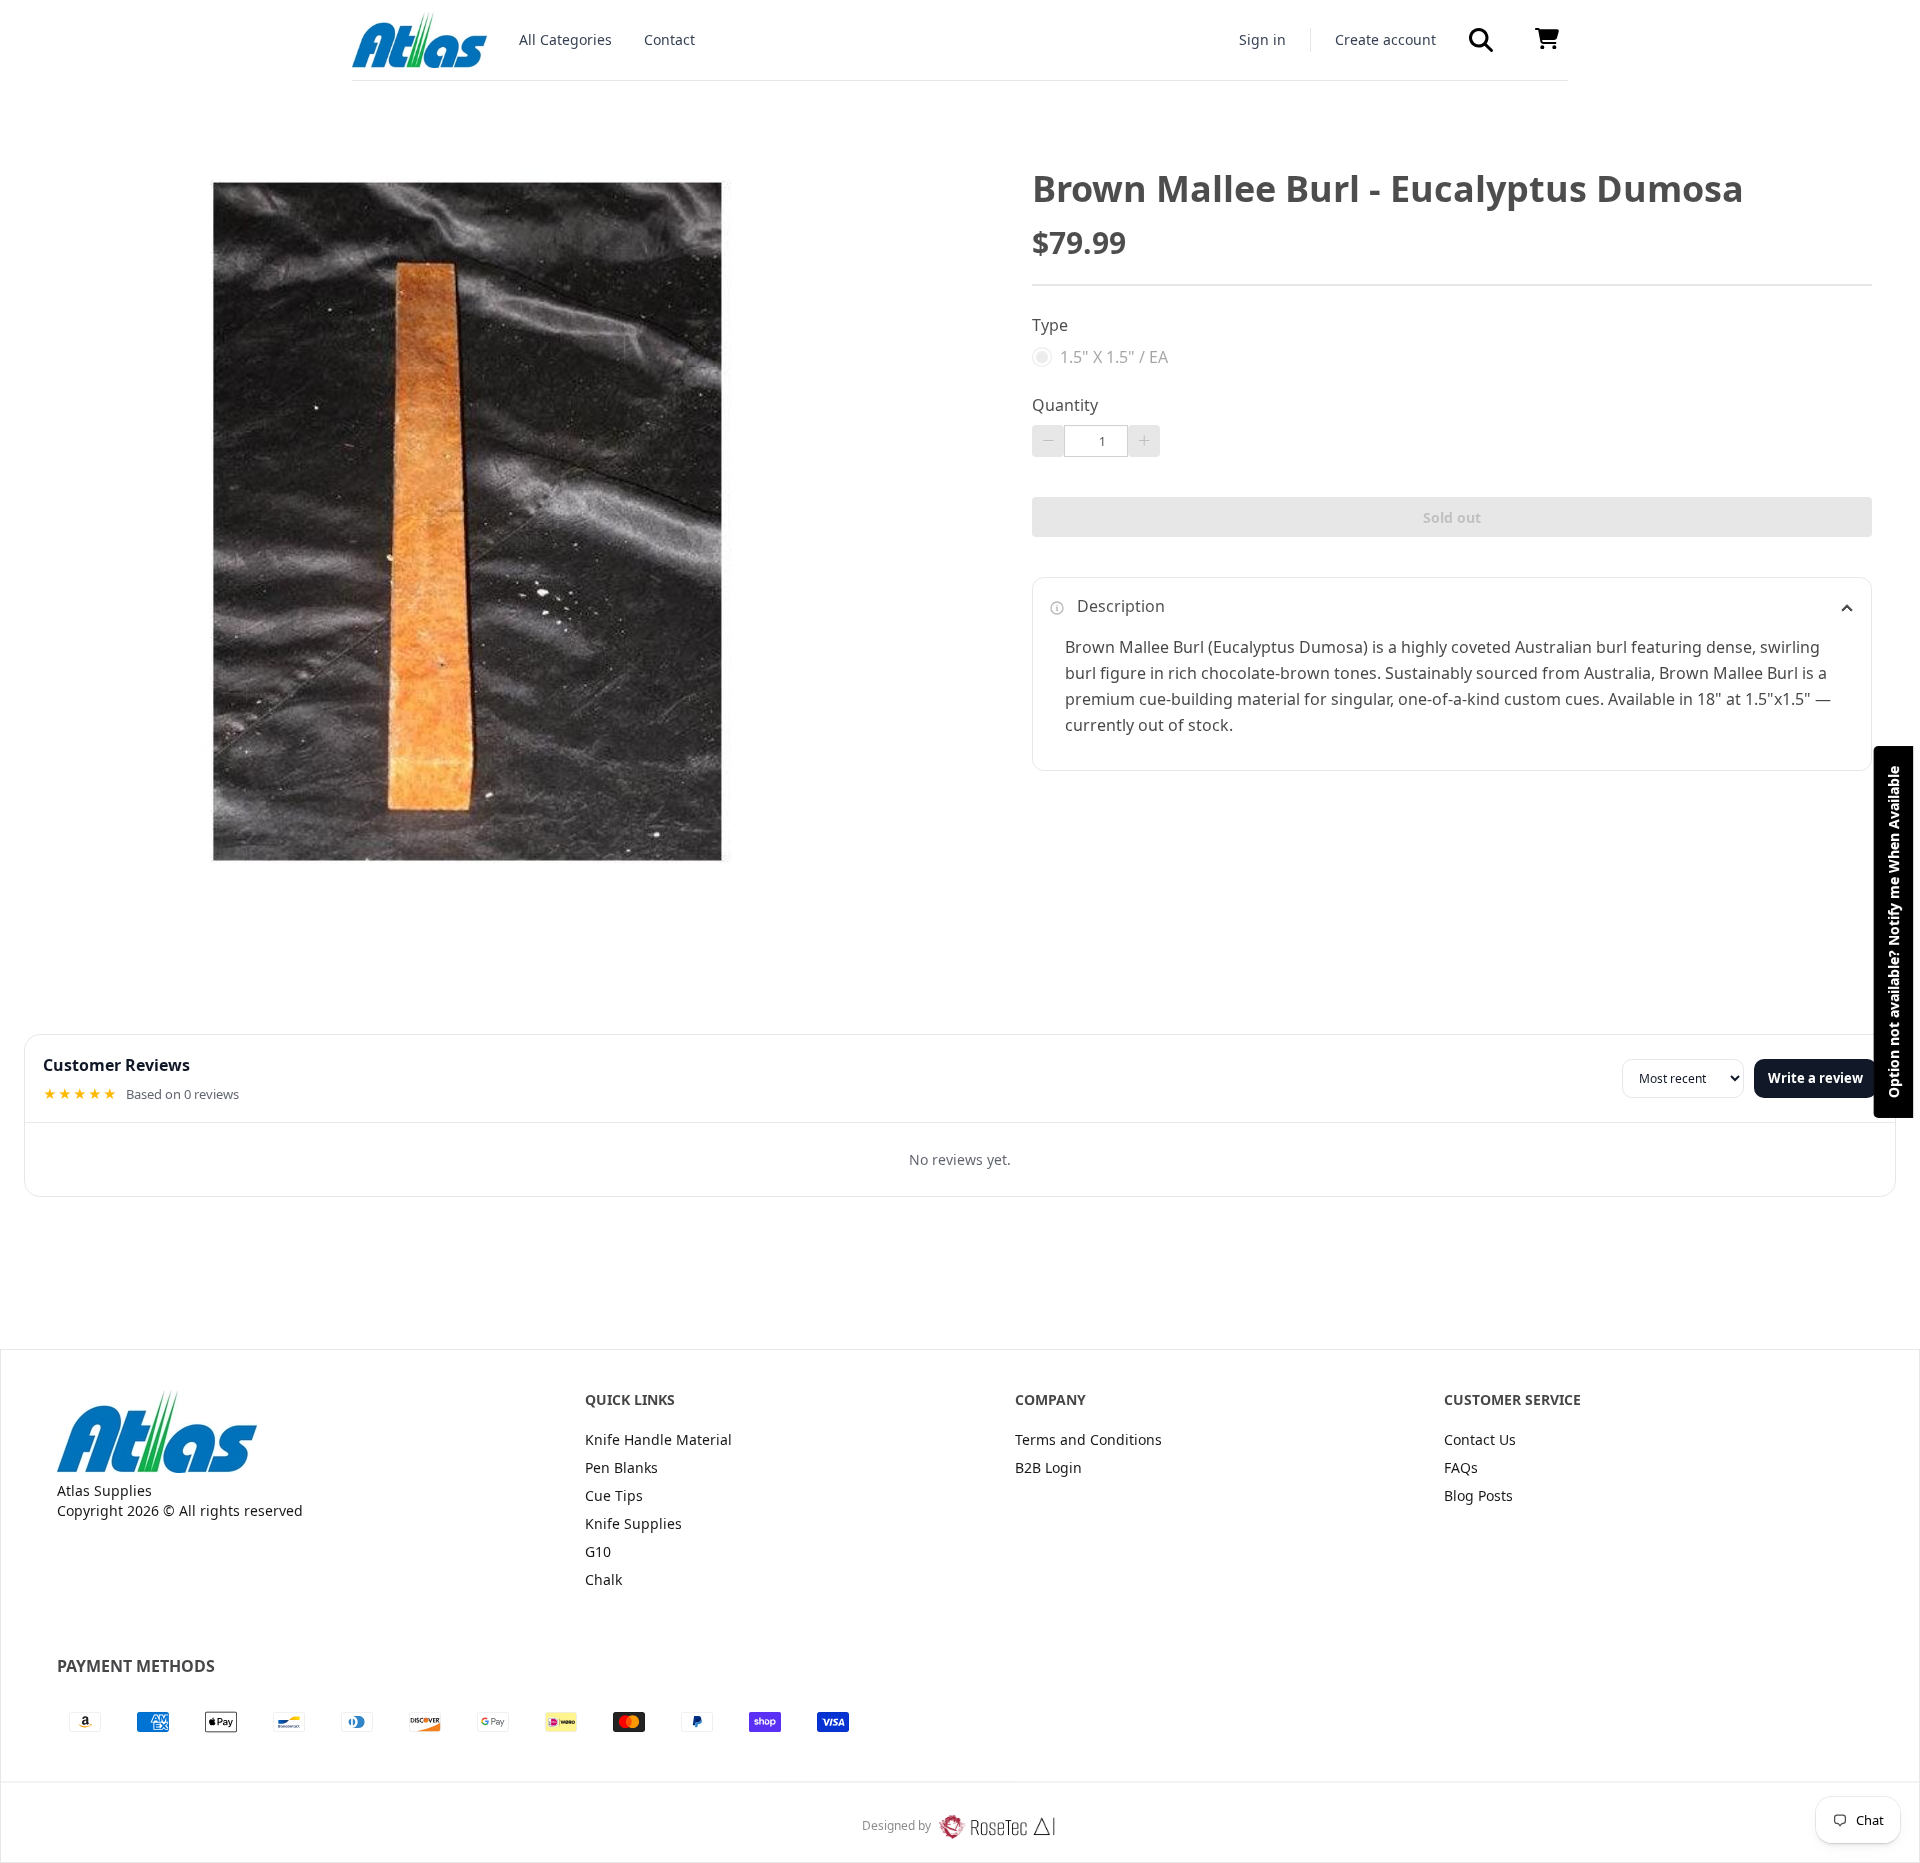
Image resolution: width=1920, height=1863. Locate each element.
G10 (598, 1551)
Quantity (1065, 405)
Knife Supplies (633, 1523)
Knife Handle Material (658, 1439)
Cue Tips (614, 1495)
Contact (669, 39)
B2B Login (1048, 1467)
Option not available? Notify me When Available (1893, 932)
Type (1050, 325)
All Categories (565, 39)
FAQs (1461, 1467)
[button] (1481, 40)
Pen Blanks (621, 1467)
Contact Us (1480, 1439)
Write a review (1815, 1078)
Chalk (603, 1579)
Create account (1385, 39)
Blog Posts (1478, 1495)
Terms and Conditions (1088, 1439)
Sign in (1262, 39)
